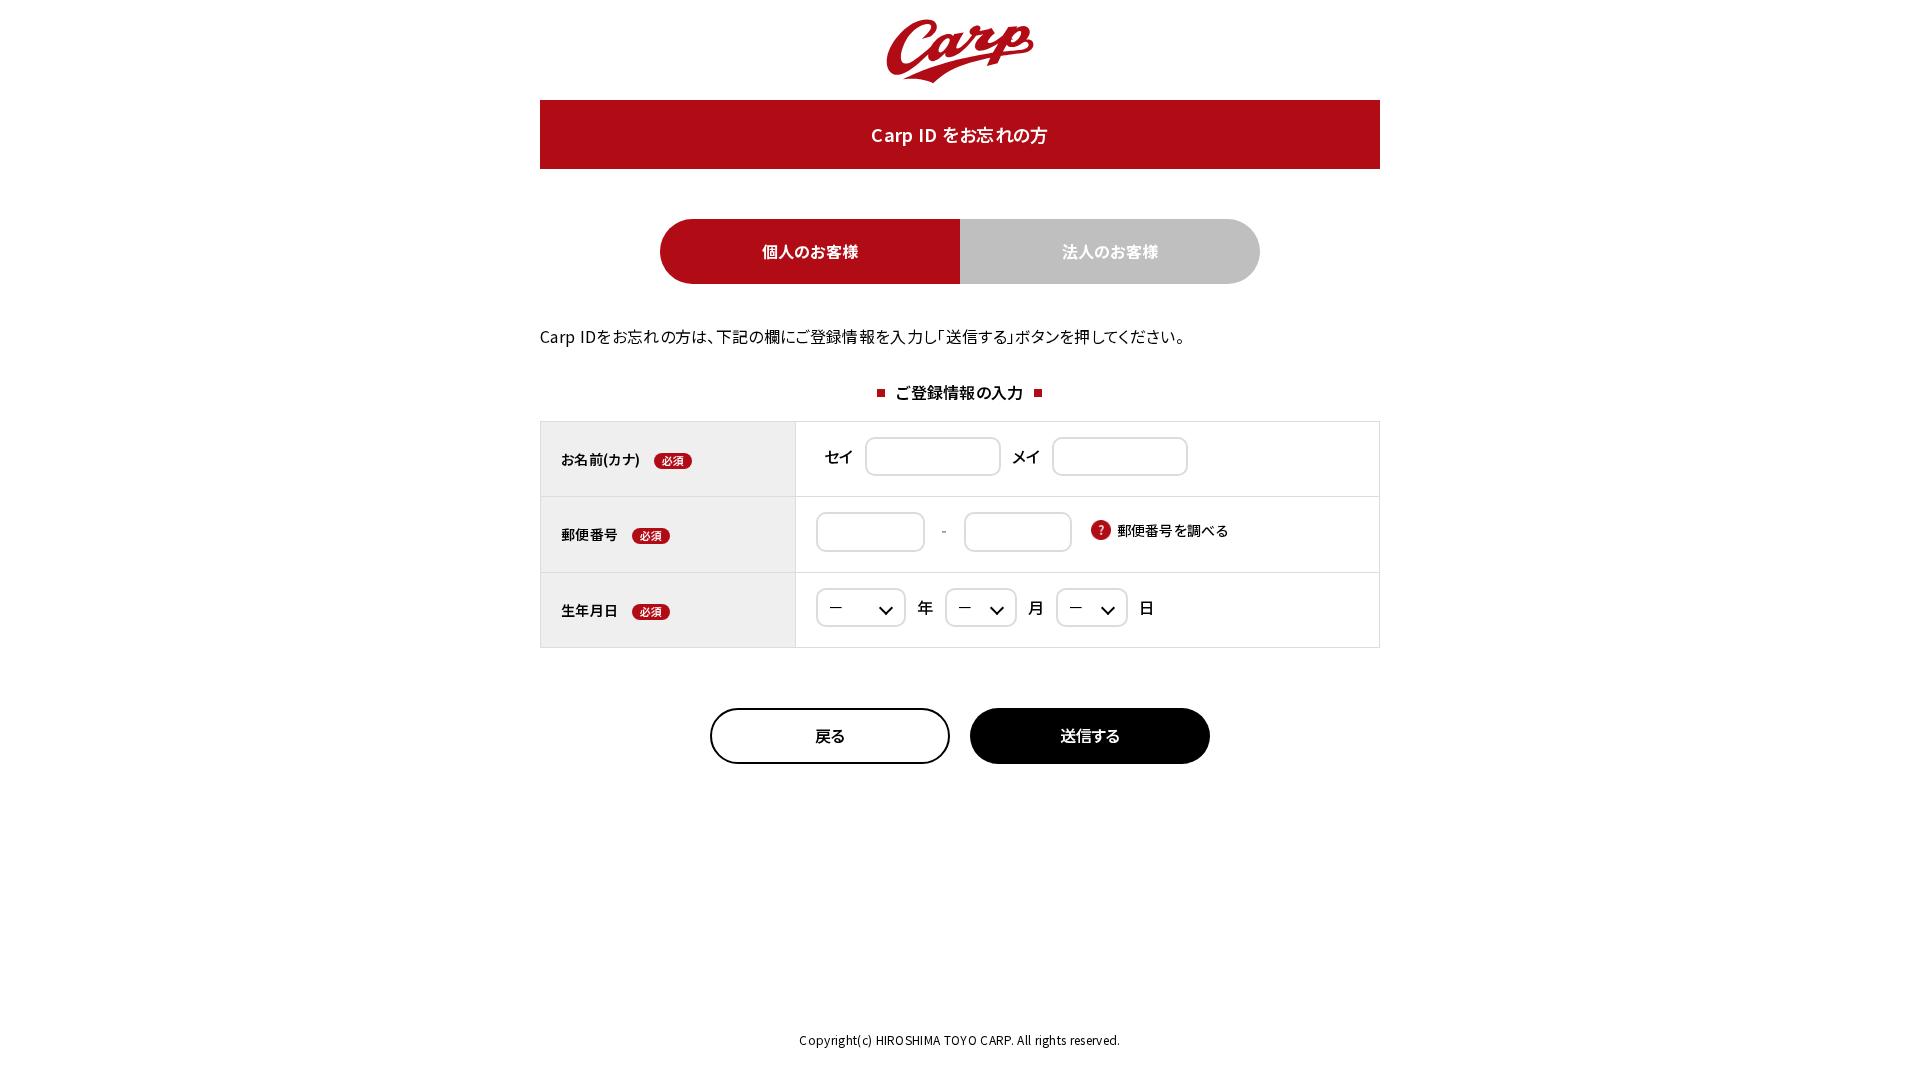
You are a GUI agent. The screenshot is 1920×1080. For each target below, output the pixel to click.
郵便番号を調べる (1173, 530)
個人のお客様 (810, 251)
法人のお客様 (1110, 251)
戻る (830, 735)
